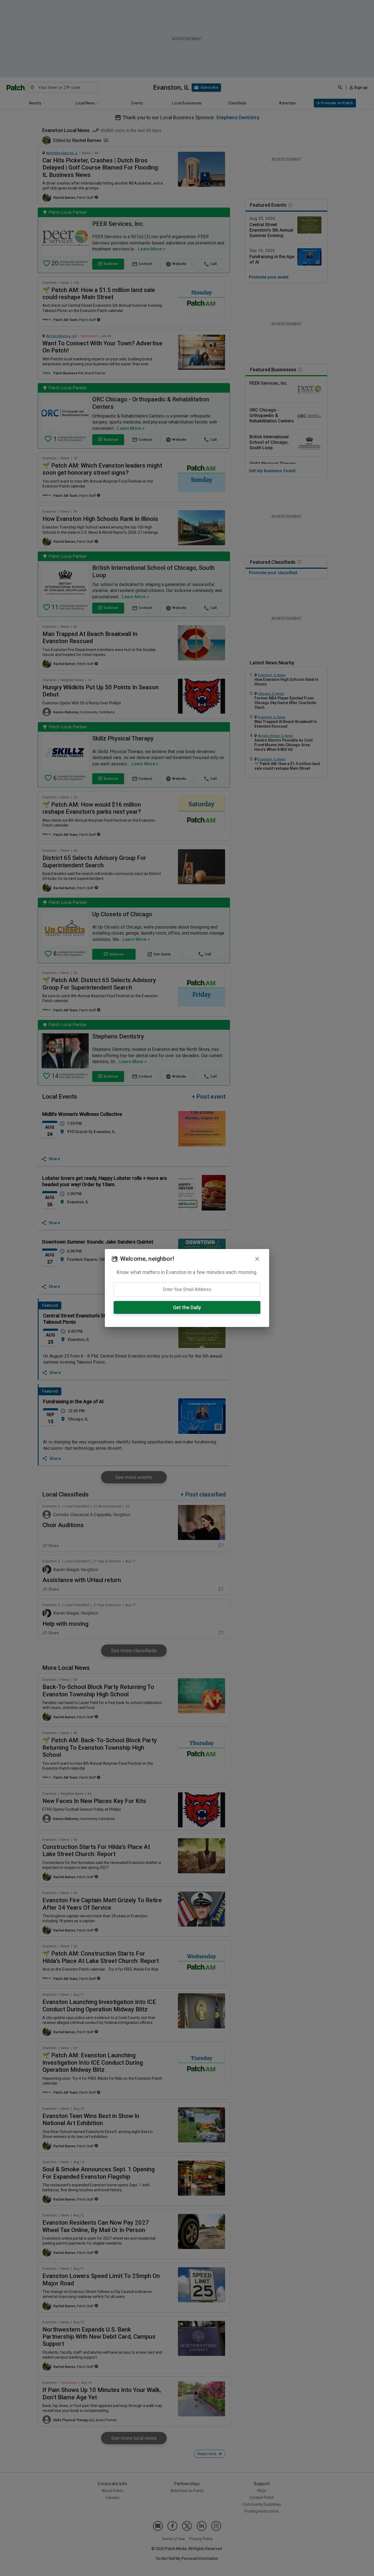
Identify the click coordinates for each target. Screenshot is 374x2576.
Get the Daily (187, 1307)
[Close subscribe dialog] (257, 1259)
